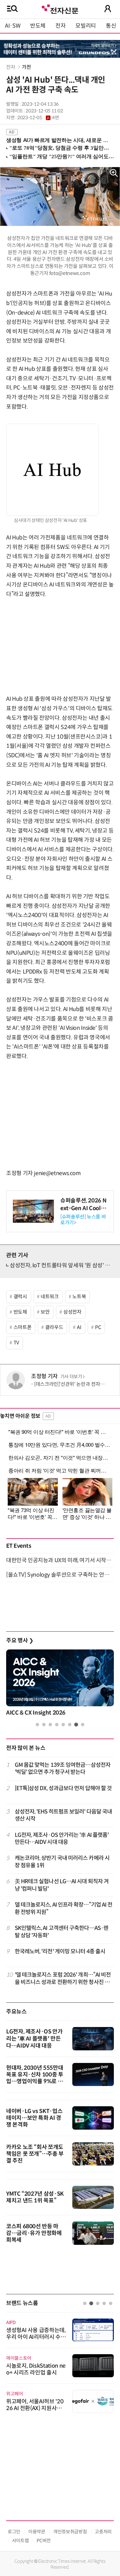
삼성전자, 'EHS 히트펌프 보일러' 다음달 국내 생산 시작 (64, 1815)
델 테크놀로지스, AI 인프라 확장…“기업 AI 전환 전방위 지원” (64, 1908)
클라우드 (54, 1327)
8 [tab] (83, 1725)
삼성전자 (72, 1312)
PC (98, 1327)
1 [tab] (37, 1725)
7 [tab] (76, 1725)
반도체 (38, 26)
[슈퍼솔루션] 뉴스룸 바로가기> (83, 1220)
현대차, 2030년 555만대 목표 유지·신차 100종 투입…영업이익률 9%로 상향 (35, 2078)
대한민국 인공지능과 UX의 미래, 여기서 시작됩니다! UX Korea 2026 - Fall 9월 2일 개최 (60, 1560)
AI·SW (13, 26)
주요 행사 (20, 1641)
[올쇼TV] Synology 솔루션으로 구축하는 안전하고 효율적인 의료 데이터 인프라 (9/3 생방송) (60, 1575)
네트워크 (50, 1297)
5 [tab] (63, 1725)
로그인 (14, 2532)
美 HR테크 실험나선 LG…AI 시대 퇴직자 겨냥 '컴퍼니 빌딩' (62, 1885)
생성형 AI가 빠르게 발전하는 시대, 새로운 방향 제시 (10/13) (57, 140)
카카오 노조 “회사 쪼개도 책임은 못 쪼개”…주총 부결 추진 (35, 2154)
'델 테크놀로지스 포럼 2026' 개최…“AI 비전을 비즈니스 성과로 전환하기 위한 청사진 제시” (63, 1979)
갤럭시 (20, 1297)
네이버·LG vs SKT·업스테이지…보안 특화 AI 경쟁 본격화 (34, 2118)
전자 (60, 26)
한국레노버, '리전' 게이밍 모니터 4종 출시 (60, 1951)
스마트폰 (23, 1327)
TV (16, 1343)
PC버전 (44, 2541)
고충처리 (103, 2532)
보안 (45, 1312)
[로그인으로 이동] (108, 9)
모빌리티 (86, 26)
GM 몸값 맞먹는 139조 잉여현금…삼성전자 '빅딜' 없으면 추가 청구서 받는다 (63, 1768)
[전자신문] (60, 8)
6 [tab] (70, 1725)
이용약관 (37, 2532)
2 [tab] (44, 1725)
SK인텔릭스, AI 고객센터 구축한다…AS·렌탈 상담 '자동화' (62, 1932)
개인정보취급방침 (70, 2532)
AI (79, 1327)
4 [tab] (57, 1725)
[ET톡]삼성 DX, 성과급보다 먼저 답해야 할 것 (63, 1788)
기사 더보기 (71, 1377)
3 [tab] (50, 1725)
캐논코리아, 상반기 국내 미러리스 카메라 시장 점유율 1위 (62, 1862)
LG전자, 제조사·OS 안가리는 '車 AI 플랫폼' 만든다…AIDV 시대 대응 (62, 1839)
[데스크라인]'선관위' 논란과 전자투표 (72, 1384)
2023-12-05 (38, 118)
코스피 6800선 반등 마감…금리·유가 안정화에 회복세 (34, 2233)
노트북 (79, 1297)
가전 (26, 67)
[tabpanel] (60, 1684)
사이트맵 (20, 2541)
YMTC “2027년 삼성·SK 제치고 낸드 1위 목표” (35, 2197)
